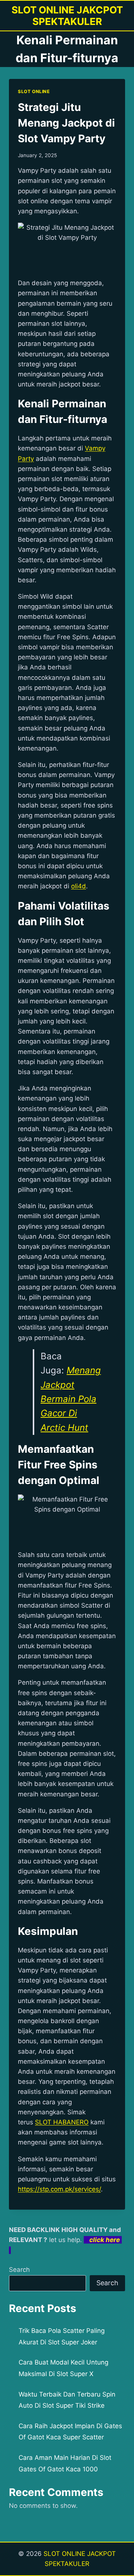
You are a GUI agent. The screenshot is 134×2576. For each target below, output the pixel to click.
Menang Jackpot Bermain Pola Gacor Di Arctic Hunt (71, 1399)
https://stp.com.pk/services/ (59, 2189)
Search (19, 2270)
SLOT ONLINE (34, 91)
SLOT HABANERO (62, 2122)
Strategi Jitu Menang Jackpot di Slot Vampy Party (66, 123)
